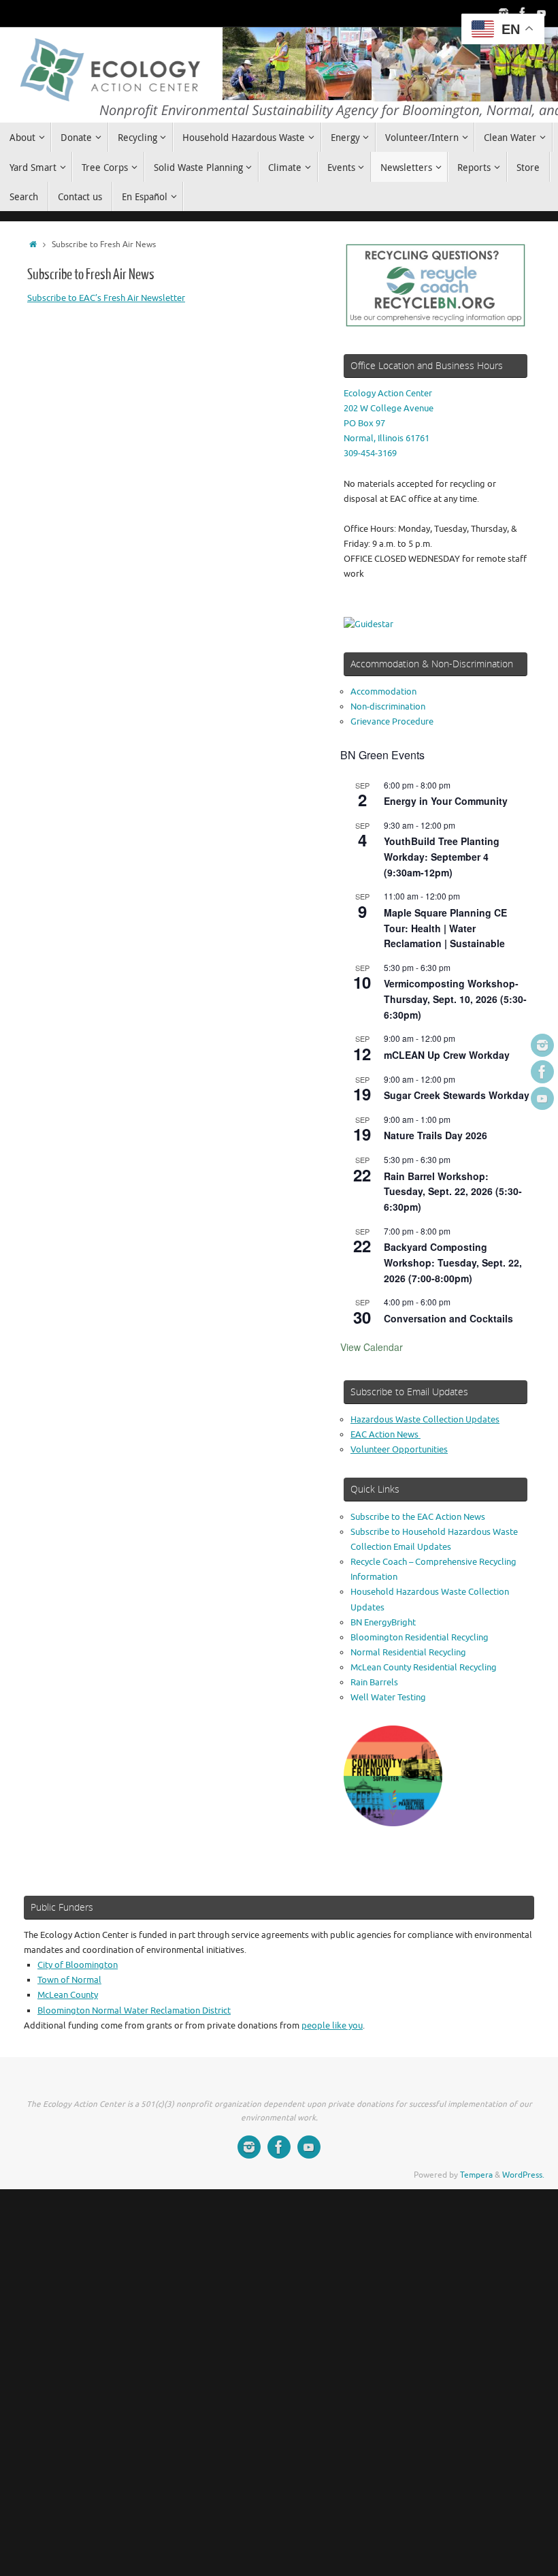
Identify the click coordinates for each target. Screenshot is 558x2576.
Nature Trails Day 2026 (436, 1135)
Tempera (476, 2175)
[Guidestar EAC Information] (368, 624)
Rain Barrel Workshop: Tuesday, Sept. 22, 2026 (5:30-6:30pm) (453, 1191)
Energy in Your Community (446, 801)
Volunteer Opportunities (399, 1449)
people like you (332, 2025)
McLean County (68, 1995)
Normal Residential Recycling (408, 1652)
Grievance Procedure (392, 721)
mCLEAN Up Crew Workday (447, 1055)
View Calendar (372, 1347)
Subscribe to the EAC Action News (418, 1517)
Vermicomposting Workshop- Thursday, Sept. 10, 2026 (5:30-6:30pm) (455, 999)
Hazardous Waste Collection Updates (425, 1419)
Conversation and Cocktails (448, 1318)
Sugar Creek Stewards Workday (457, 1095)
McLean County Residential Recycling (424, 1667)
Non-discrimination (388, 706)
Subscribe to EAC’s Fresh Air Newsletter (106, 298)
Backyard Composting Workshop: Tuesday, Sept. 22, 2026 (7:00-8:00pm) (453, 1262)
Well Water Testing (388, 1697)
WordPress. (523, 2175)
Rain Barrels (374, 1682)
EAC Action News (385, 1434)
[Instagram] (504, 13)
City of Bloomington (78, 1965)
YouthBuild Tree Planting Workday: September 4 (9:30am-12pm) (442, 856)
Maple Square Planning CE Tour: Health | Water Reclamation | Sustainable (445, 928)
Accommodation (383, 691)
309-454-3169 (370, 453)
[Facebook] (523, 13)
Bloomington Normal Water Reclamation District (134, 2010)
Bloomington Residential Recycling (420, 1637)
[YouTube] (542, 13)
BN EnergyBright (383, 1622)
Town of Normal (69, 1980)
